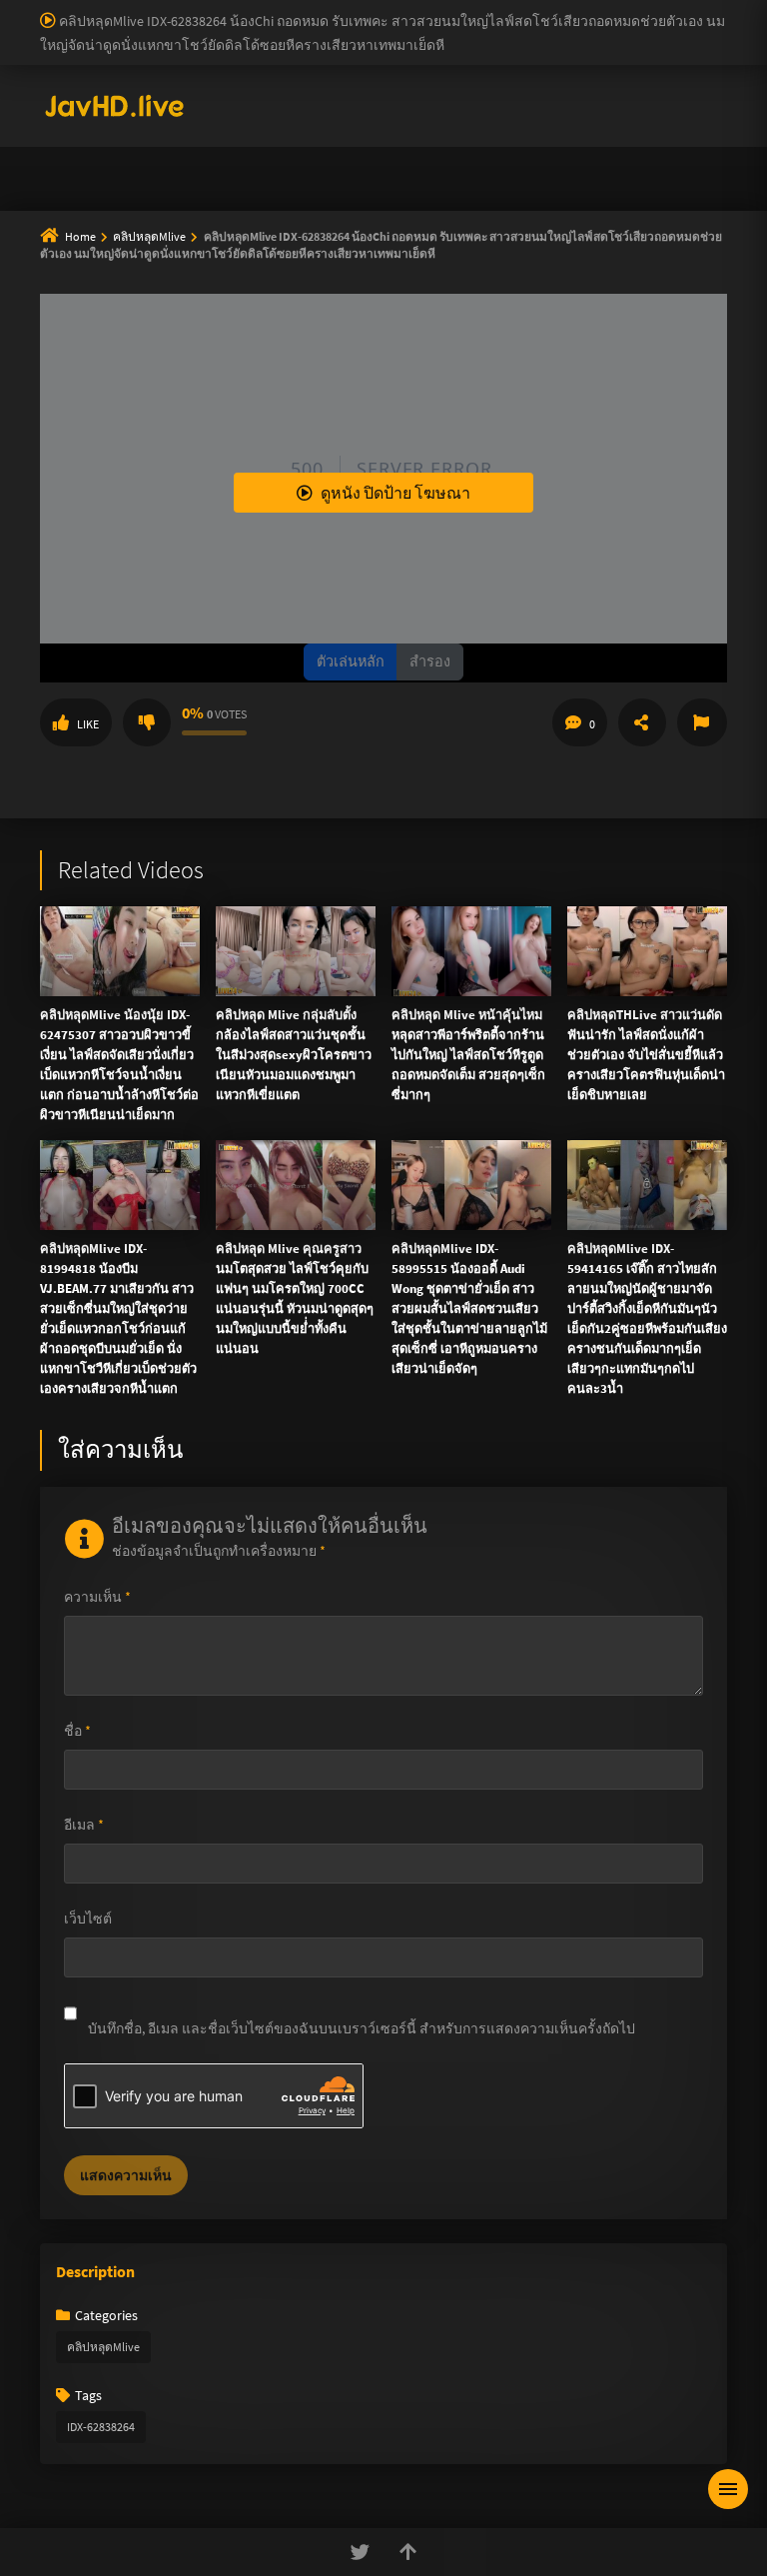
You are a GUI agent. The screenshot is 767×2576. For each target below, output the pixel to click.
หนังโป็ (389, 216)
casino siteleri (354, 31)
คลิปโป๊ (292, 216)
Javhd (479, 555)
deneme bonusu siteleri (475, 31)
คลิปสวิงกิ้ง (223, 168)
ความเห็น (97, 1597)
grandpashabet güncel (604, 94)
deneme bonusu (49, 52)
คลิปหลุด (340, 168)
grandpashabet (482, 94)
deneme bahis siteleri (240, 31)
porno (18, 10)
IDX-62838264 (101, 2427)
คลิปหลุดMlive (103, 2347)
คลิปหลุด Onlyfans (481, 168)
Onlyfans (107, 168)
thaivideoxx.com (418, 342)
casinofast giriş (259, 94)
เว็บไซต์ (88, 1919)
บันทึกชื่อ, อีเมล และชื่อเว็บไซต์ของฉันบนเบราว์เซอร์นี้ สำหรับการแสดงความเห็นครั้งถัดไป (362, 2028)
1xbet (434, 73)
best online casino (61, 73)
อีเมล (84, 1825)
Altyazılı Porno (244, 555)
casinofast (413, 10)
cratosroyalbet (91, 94)
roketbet (400, 94)
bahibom (480, 10)
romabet (339, 94)
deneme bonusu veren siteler (605, 10)
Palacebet (345, 10)
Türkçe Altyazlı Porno (164, 115)
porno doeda (142, 10)
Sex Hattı (67, 115)
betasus (569, 73)
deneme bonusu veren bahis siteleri (507, 52)
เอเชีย (481, 216)
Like (88, 724)
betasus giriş (498, 73)
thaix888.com (641, 405)
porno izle (70, 10)
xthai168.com (560, 258)
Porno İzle (420, 555)
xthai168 (532, 555)
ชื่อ (77, 1731)
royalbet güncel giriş (245, 10)
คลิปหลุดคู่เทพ (641, 168)
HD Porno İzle (339, 555)
